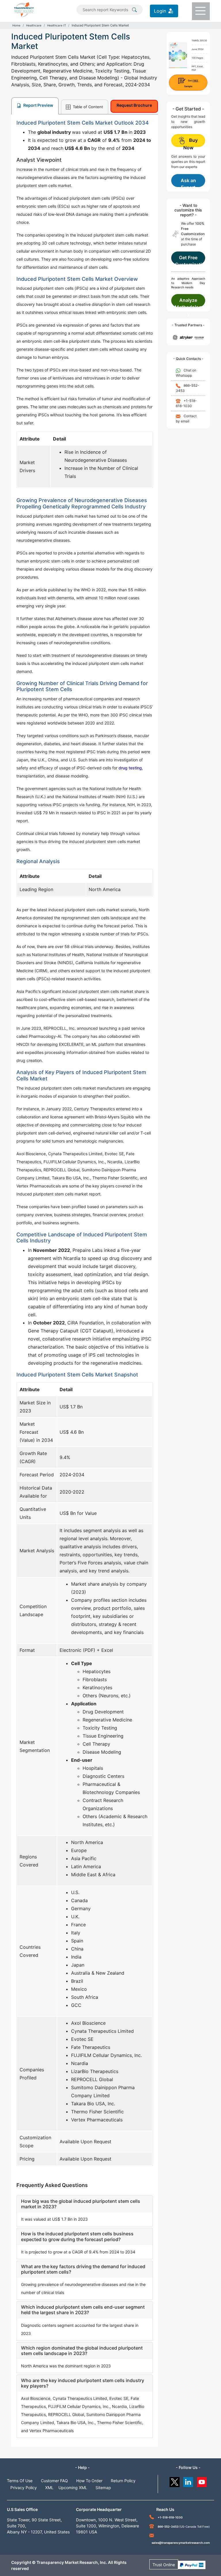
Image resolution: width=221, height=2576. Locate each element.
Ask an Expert (188, 182)
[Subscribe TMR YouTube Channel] (202, 2481)
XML (49, 2488)
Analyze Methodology (188, 302)
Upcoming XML (73, 2488)
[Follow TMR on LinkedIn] (188, 2481)
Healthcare (34, 25)
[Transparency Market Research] (24, 9)
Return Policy (123, 2481)
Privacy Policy (24, 2488)
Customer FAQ (54, 2481)
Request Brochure (134, 105)
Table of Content (87, 107)
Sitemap (103, 2488)
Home (16, 25)
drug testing (130, 768)
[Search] (134, 9)
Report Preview (38, 105)
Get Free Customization (188, 260)
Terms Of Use (20, 2481)
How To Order (89, 2481)
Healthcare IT (57, 25)
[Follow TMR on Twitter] (175, 2481)
